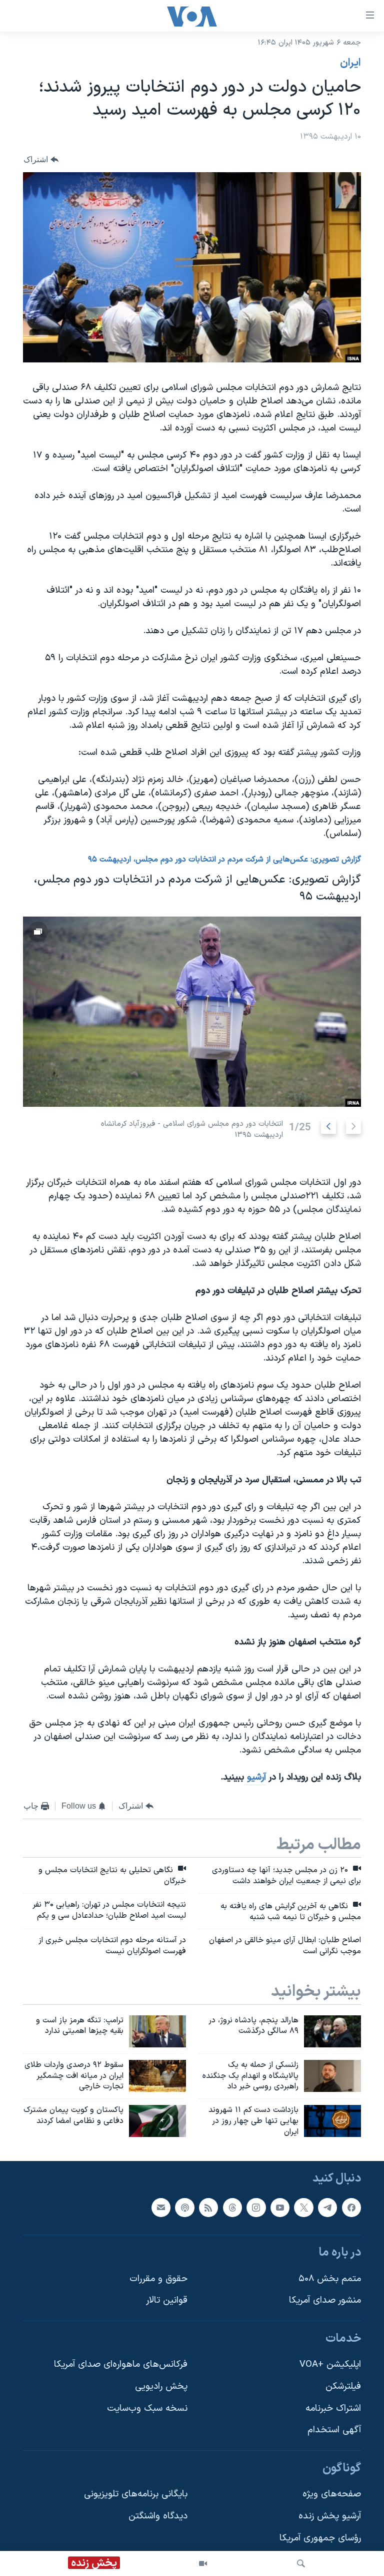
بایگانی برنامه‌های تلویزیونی (136, 2494)
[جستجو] (301, 2563)
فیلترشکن (343, 2387)
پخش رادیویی (161, 2387)
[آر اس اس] (208, 2207)
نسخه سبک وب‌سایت (147, 2408)
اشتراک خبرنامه (333, 2408)
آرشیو (255, 1777)
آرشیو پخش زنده (330, 2516)
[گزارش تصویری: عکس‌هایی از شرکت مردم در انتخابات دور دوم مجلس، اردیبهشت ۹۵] (192, 1012)
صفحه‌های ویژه (332, 2494)
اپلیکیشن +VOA (330, 2365)
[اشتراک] (161, 2207)
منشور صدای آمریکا (325, 2300)
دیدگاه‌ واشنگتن (158, 2516)
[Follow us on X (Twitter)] (303, 2207)
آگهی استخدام (334, 2430)
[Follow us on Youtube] (280, 2207)
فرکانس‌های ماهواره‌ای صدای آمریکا (121, 2365)
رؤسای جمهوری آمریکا (320, 2538)
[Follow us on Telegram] (327, 2207)
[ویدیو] (203, 2563)
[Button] (41, 159)
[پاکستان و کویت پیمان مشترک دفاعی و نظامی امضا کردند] (157, 2121)
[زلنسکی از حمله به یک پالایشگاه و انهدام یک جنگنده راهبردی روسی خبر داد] (332, 2076)
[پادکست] (184, 2207)
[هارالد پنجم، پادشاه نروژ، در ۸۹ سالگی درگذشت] (332, 2031)
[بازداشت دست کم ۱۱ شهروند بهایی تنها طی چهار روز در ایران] (332, 2121)
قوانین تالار (167, 2300)
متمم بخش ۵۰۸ (330, 2278)
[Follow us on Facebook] (351, 2207)
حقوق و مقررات (158, 2278)
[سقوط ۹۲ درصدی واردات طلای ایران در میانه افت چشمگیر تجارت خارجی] (157, 2076)
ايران (350, 63)
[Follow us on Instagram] (256, 2207)
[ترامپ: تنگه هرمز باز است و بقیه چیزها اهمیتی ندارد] (157, 2031)
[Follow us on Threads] (232, 2207)
